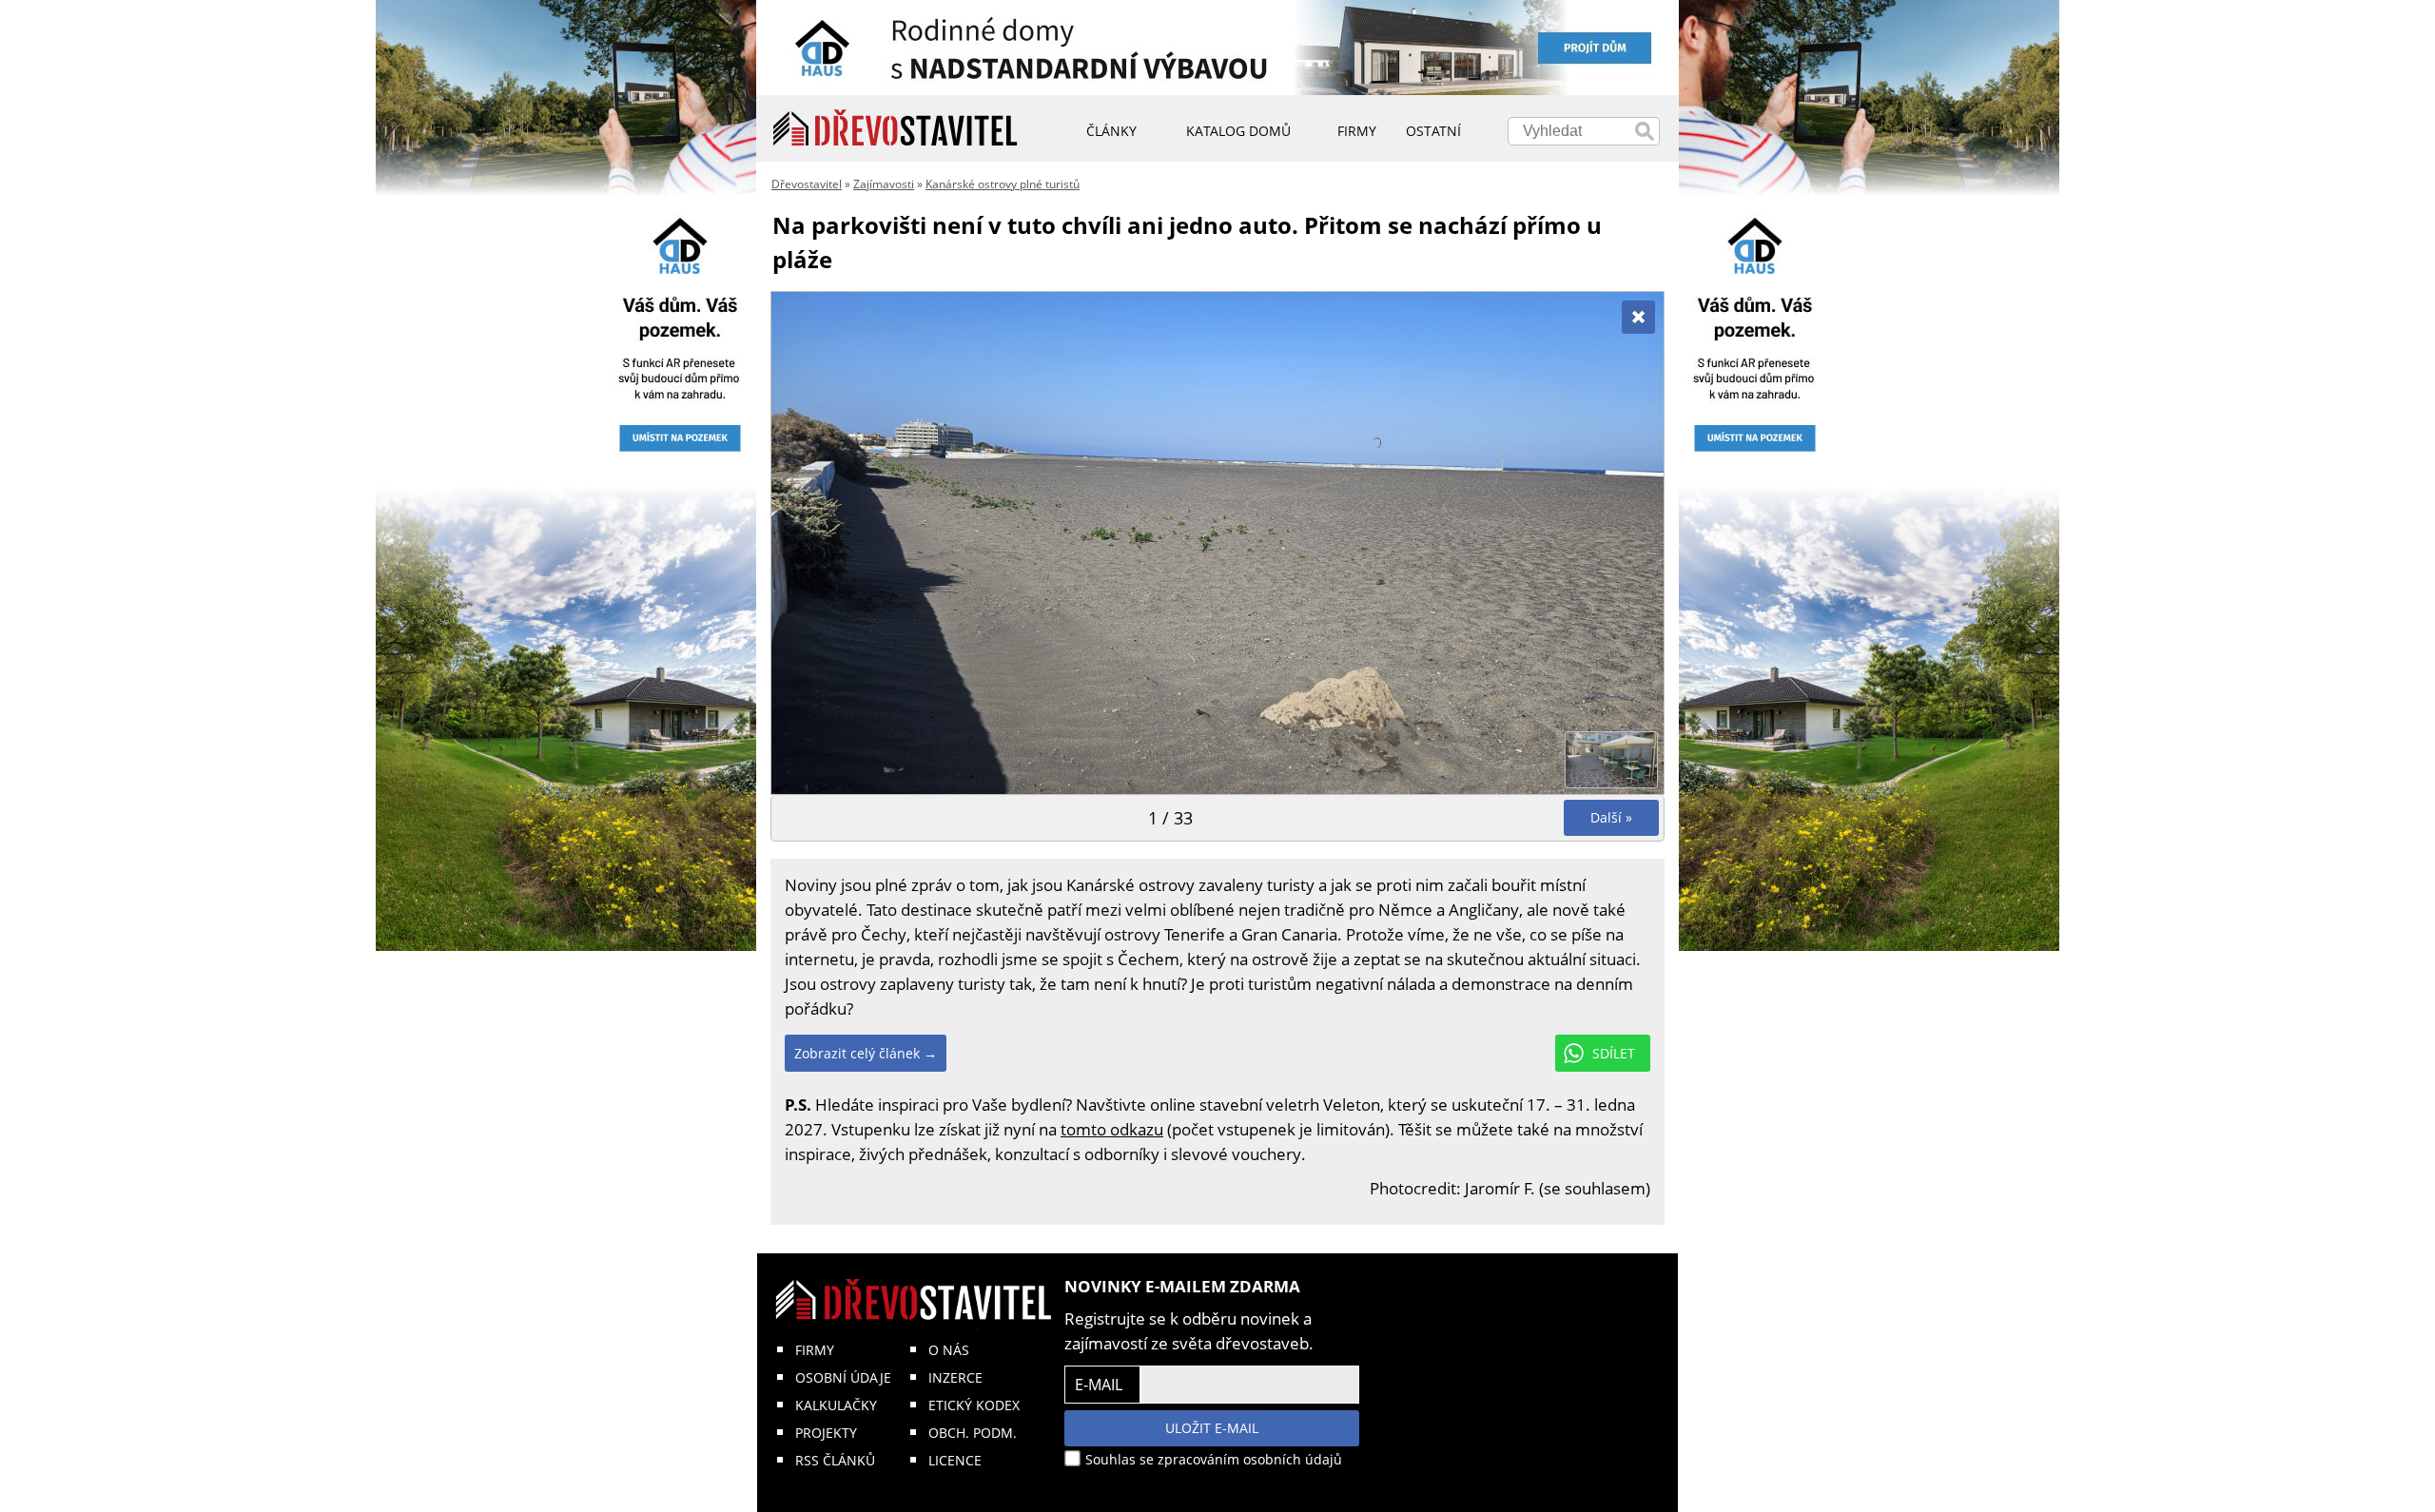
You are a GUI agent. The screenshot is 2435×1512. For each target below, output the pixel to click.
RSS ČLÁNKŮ (835, 1460)
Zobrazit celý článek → (866, 1053)
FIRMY (815, 1350)
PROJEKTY (826, 1433)
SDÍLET (1614, 1053)
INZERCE (955, 1377)
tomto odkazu (1112, 1129)
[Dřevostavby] (896, 128)
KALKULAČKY (836, 1405)
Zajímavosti (884, 184)
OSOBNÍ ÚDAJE (843, 1377)
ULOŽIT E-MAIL (1212, 1428)
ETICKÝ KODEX (974, 1405)
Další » (1611, 817)
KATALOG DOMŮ (1238, 131)
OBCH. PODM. (973, 1433)
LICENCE (955, 1460)
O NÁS (949, 1350)
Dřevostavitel (807, 184)
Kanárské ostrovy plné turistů (1003, 184)
